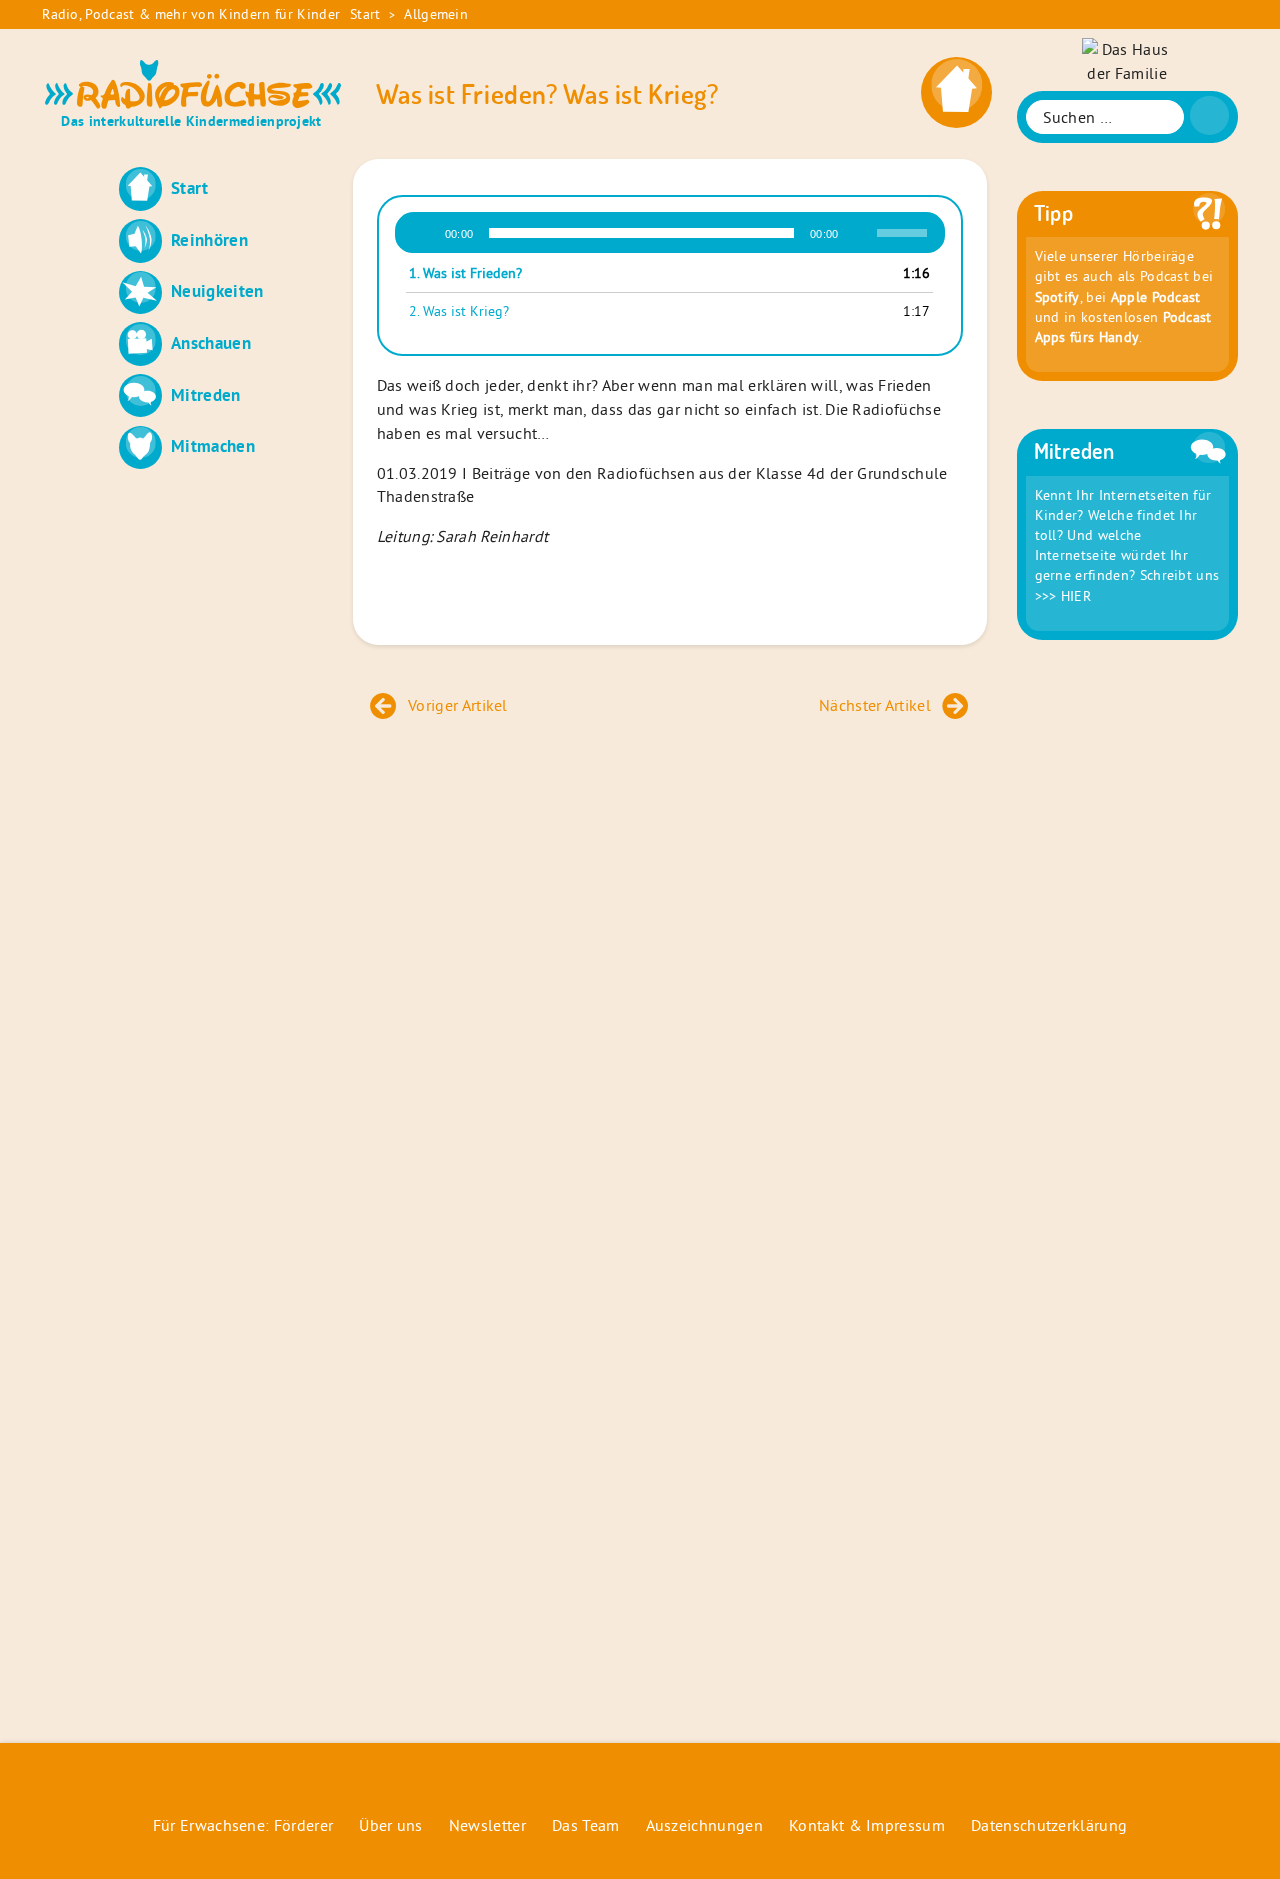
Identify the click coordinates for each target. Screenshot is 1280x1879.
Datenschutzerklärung (1049, 1825)
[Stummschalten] (861, 233)
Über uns (391, 1825)
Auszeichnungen (704, 1825)
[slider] (905, 231)
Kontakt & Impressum (867, 1825)
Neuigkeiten (217, 290)
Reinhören (209, 239)
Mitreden (206, 394)
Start (365, 14)
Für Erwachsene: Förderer (243, 1825)
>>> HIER (1063, 596)
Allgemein (436, 14)
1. (465, 273)
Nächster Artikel (875, 705)
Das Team (586, 1825)
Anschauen (211, 342)
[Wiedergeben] (423, 233)
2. (459, 311)
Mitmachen (213, 445)
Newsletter (487, 1825)
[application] (670, 233)
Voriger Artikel (458, 705)
